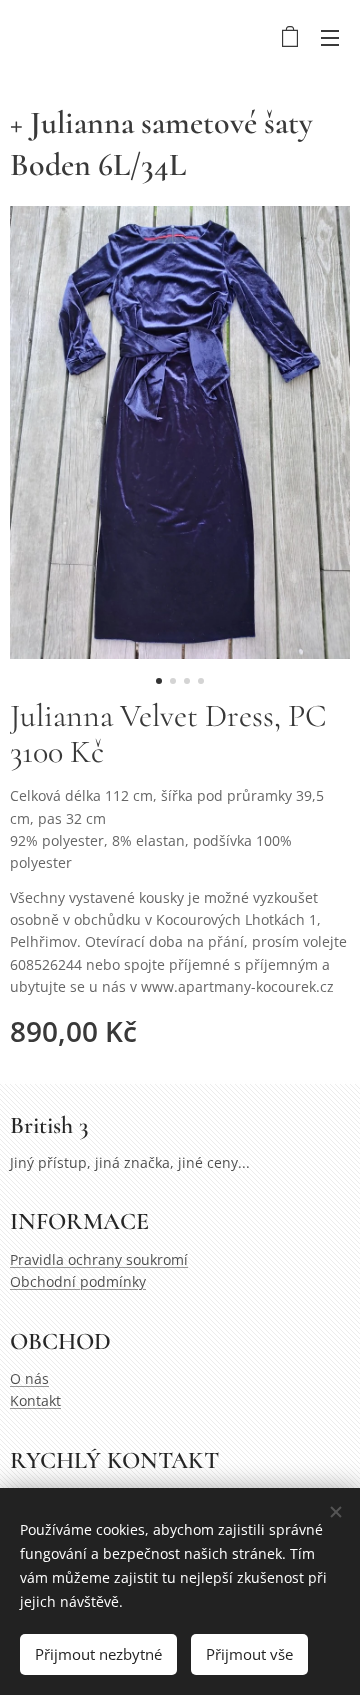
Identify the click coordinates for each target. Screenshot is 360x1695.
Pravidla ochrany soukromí (99, 1259)
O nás (29, 1378)
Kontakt (35, 1400)
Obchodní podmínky (78, 1281)
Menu (330, 37)
